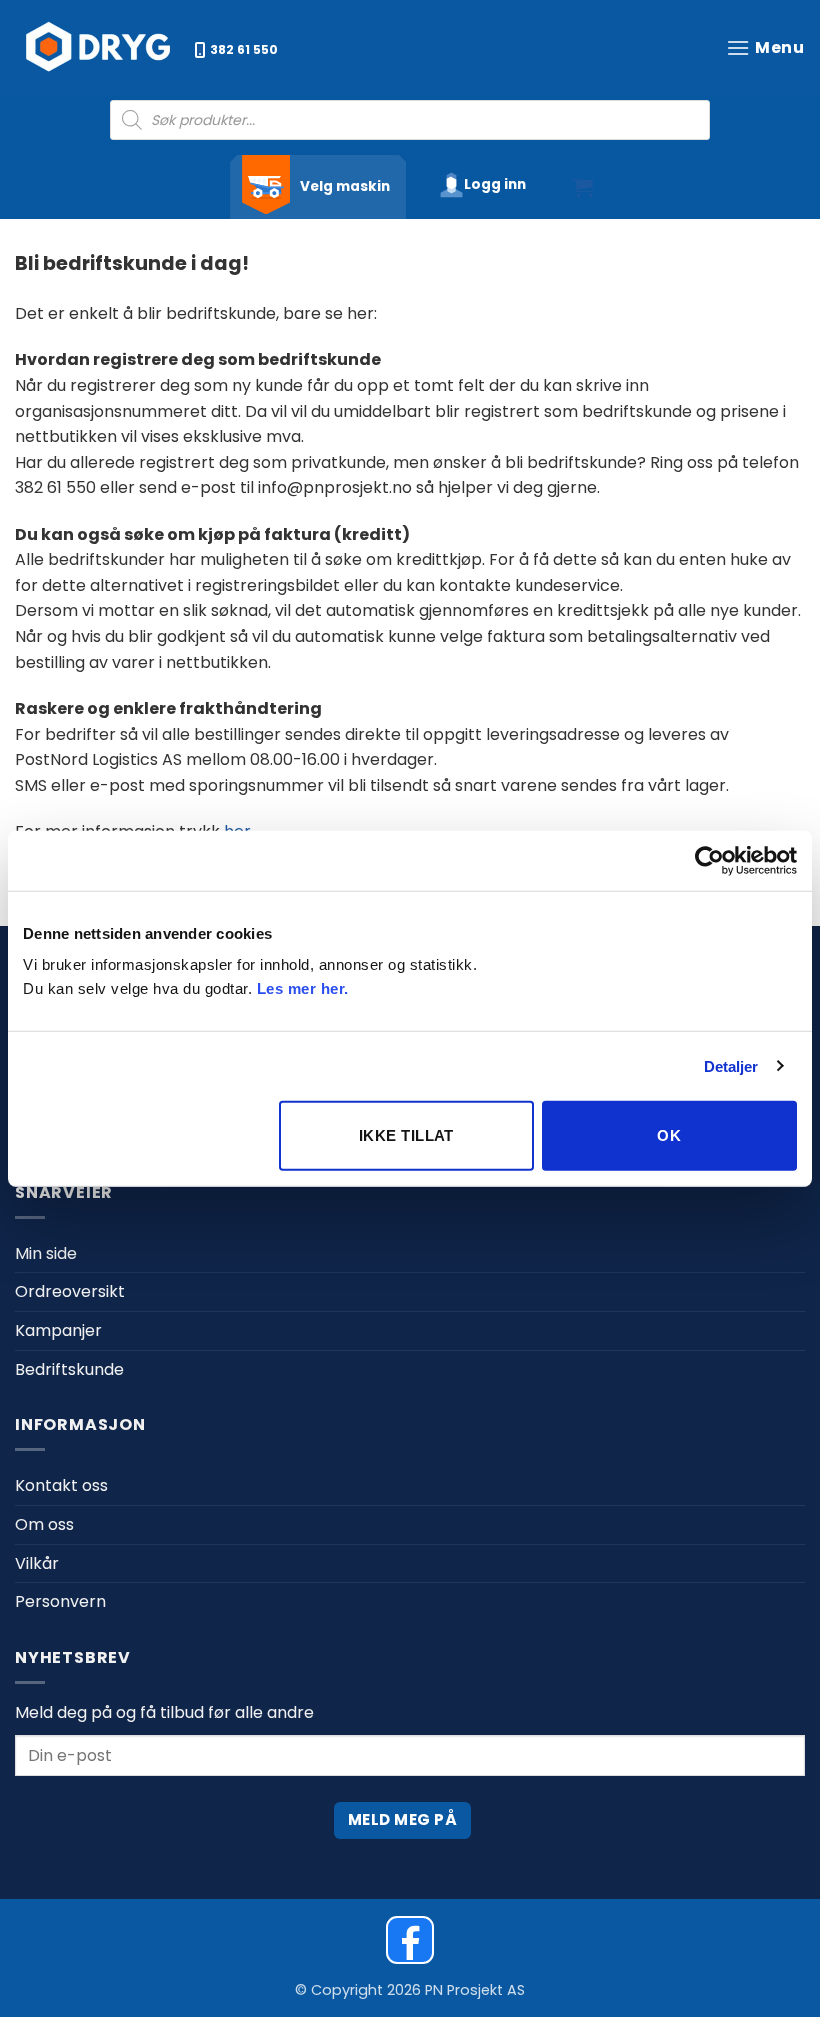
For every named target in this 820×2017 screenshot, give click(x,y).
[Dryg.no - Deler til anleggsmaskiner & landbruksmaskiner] (100, 47)
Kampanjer (58, 1330)
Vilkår (37, 1563)
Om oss (44, 1524)
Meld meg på (402, 1819)
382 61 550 (244, 49)
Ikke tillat (406, 1135)
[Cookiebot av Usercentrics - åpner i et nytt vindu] (709, 860)
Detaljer (731, 1065)
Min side (46, 1253)
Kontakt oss (61, 1485)
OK (669, 1135)
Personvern (60, 1601)
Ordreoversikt (70, 1291)
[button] (765, 47)
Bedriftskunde (69, 1369)
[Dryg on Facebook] (410, 1940)
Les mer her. (303, 988)
